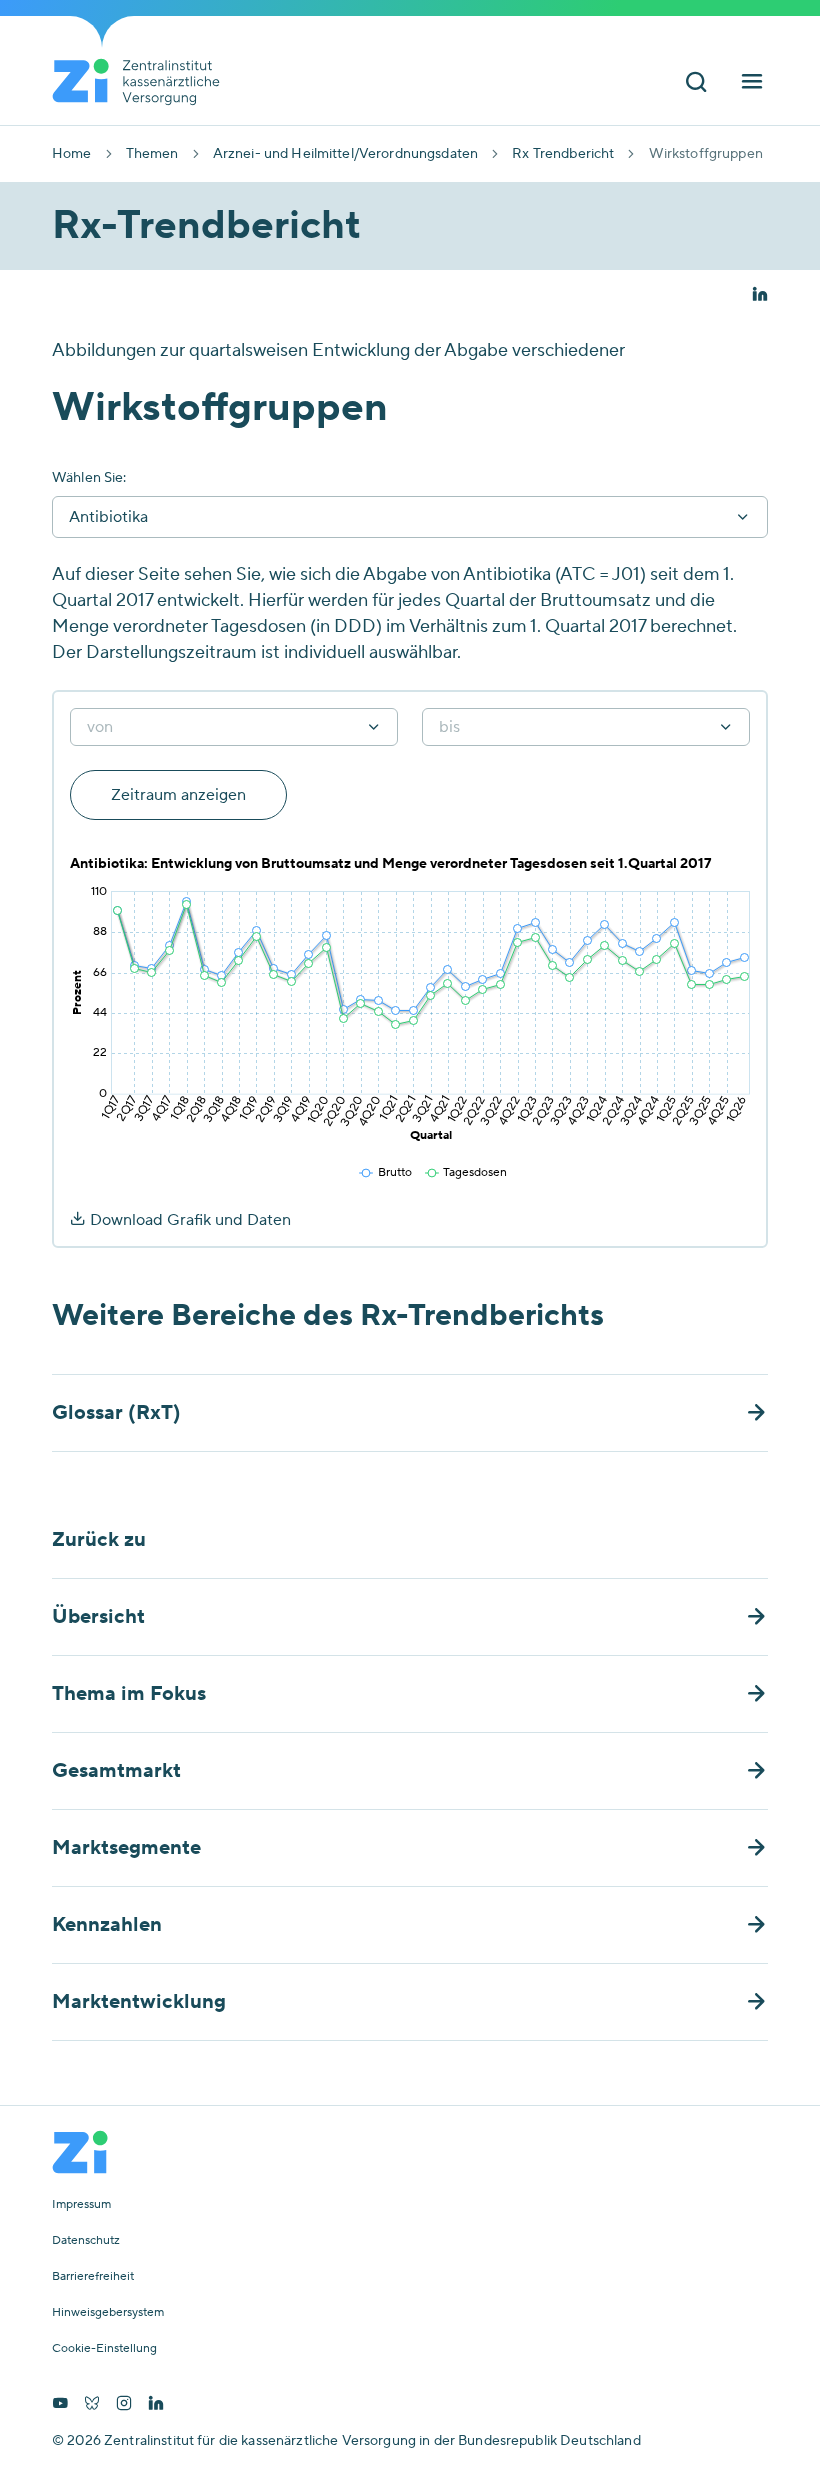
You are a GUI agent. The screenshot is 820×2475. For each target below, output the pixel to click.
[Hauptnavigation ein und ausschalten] (752, 83)
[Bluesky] (92, 2405)
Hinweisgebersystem (108, 2313)
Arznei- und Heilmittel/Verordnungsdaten (345, 154)
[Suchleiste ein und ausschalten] (696, 83)
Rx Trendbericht (563, 154)
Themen (152, 154)
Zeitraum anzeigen (178, 795)
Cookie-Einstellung (104, 2349)
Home (72, 154)
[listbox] (234, 727)
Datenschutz (86, 2241)
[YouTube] (60, 2405)
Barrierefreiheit (93, 2277)
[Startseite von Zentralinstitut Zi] (144, 82)
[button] (760, 296)
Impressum (81, 2205)
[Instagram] (124, 2405)
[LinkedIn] (156, 2405)
